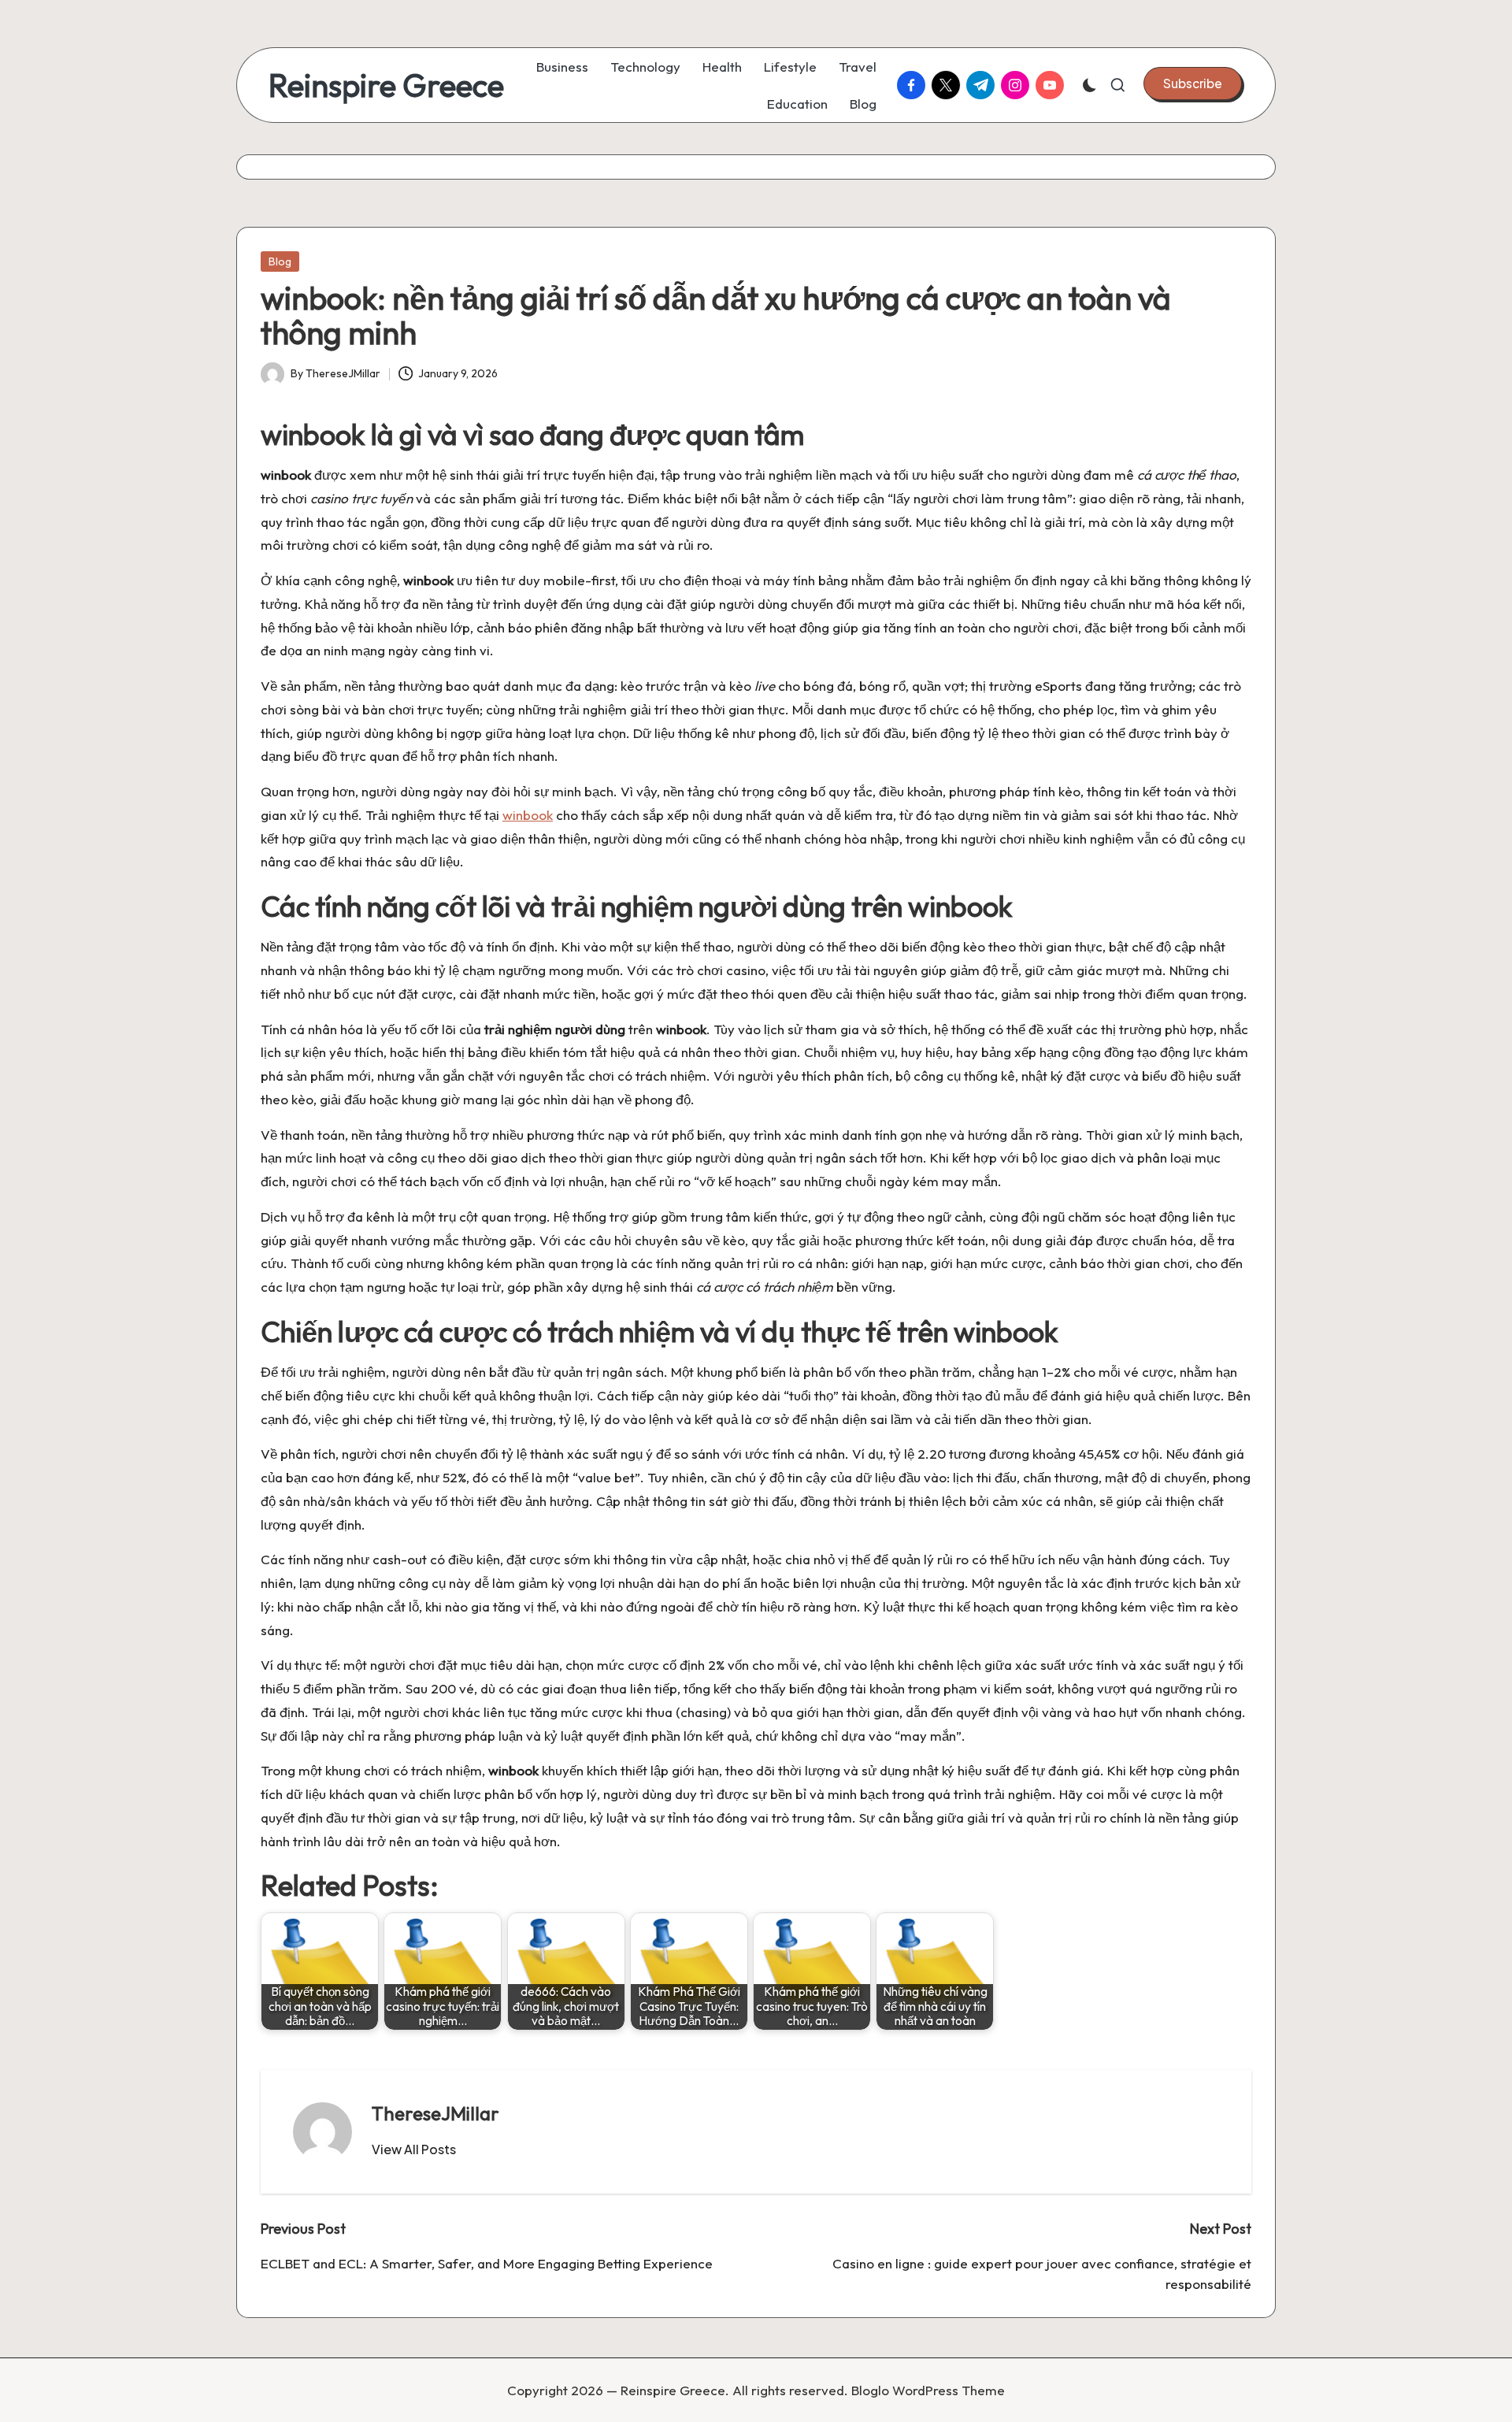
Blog (280, 261)
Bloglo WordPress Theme (928, 2390)
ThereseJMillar (435, 2113)
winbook (528, 815)
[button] (1193, 83)
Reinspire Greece (386, 85)
